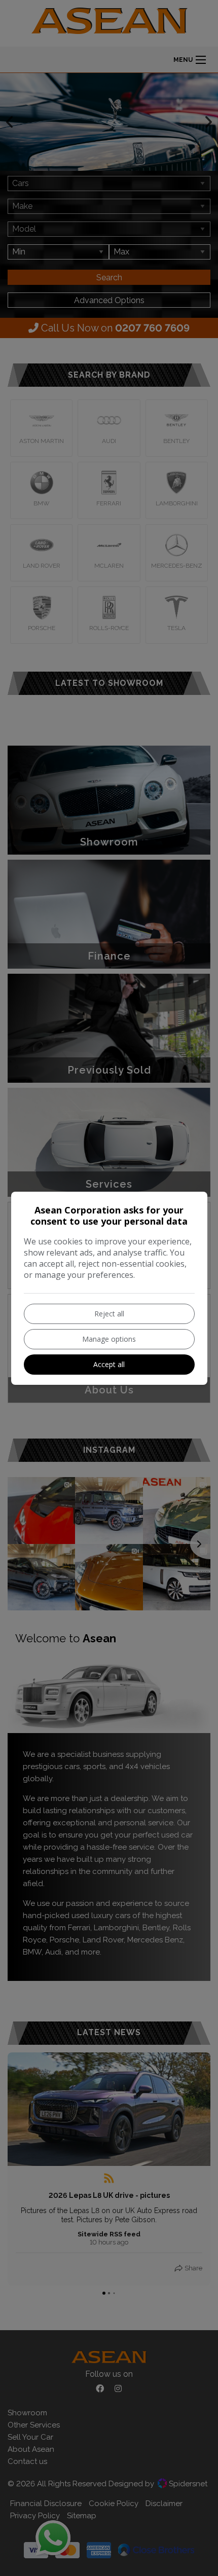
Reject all (109, 1314)
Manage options (109, 1339)
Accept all (109, 1364)
